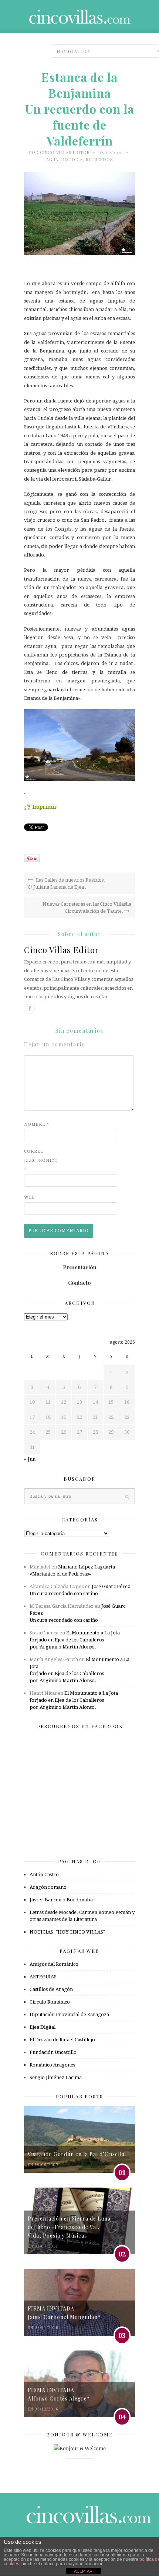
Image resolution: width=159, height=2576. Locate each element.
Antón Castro (44, 1875)
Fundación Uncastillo (53, 2052)
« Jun (30, 1459)
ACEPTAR (83, 2571)
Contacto (79, 1283)
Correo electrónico (39, 1161)
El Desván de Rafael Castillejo (62, 2040)
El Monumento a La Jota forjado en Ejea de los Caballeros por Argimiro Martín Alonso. (75, 1640)
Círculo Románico (50, 2002)
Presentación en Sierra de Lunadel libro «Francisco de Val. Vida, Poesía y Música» (69, 2227)
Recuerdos (99, 159)
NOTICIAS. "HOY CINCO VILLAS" (67, 1932)
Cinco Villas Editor (65, 152)
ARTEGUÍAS (43, 1977)
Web (30, 1197)
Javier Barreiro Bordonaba (61, 1900)
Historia (72, 159)
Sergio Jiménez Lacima (56, 2077)
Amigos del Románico (54, 1964)
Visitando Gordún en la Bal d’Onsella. (77, 2154)
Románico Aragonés (52, 2065)
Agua (52, 159)
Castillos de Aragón (51, 1989)
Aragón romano (48, 1887)
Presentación (79, 1267)
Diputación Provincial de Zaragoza (69, 2014)
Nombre (37, 1124)
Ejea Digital (43, 2027)
